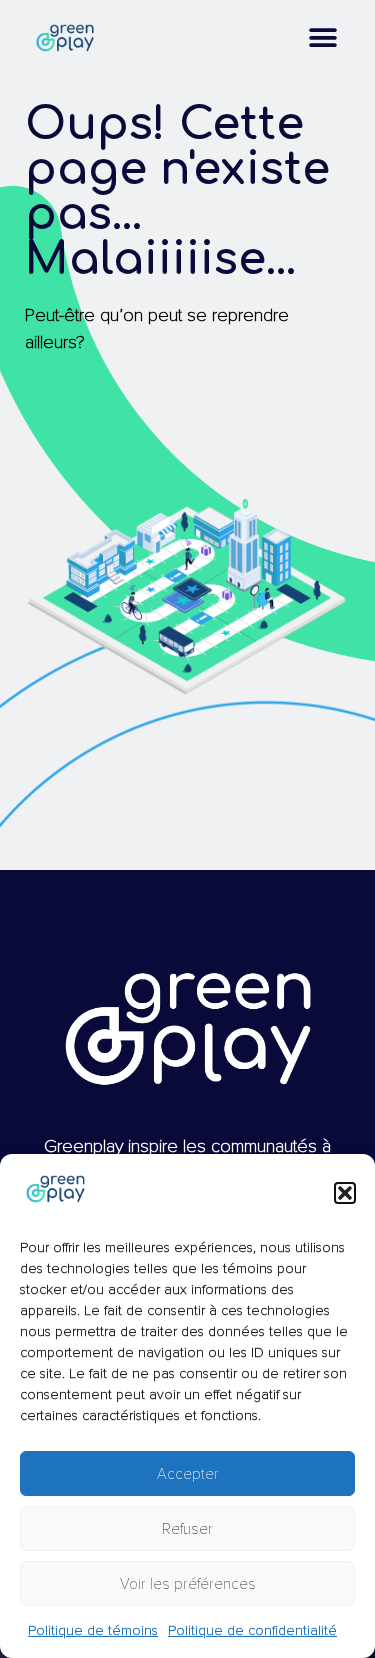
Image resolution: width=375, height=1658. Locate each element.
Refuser (187, 1529)
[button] (345, 1193)
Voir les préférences (188, 1584)
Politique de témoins (93, 1630)
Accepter (188, 1474)
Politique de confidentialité (252, 1630)
